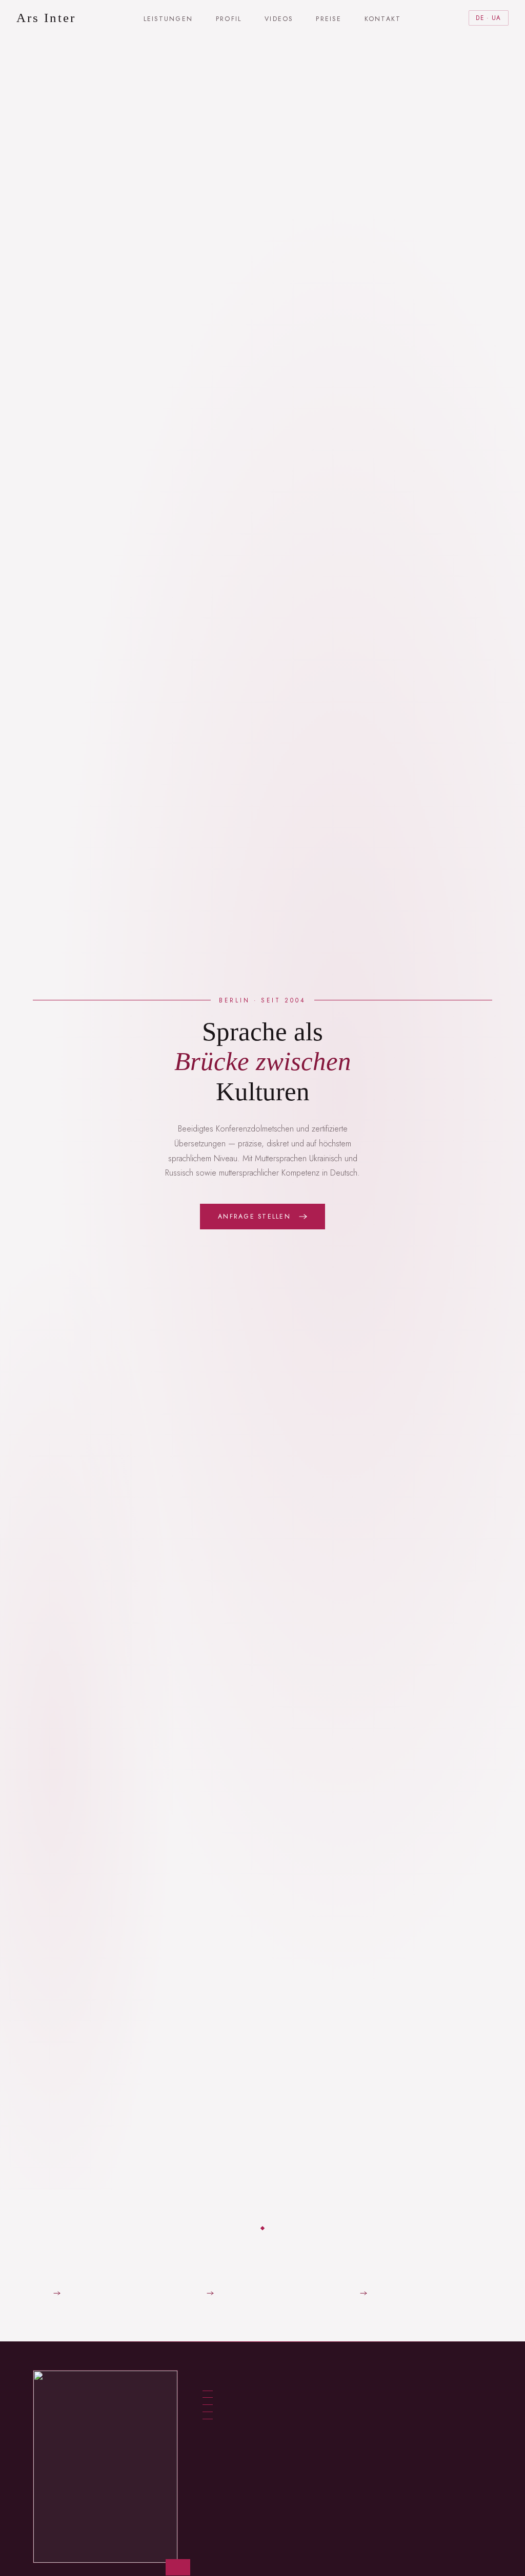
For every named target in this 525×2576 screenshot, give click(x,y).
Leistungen (168, 19)
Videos (279, 19)
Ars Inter (46, 18)
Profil (229, 19)
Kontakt (383, 19)
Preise (328, 19)
